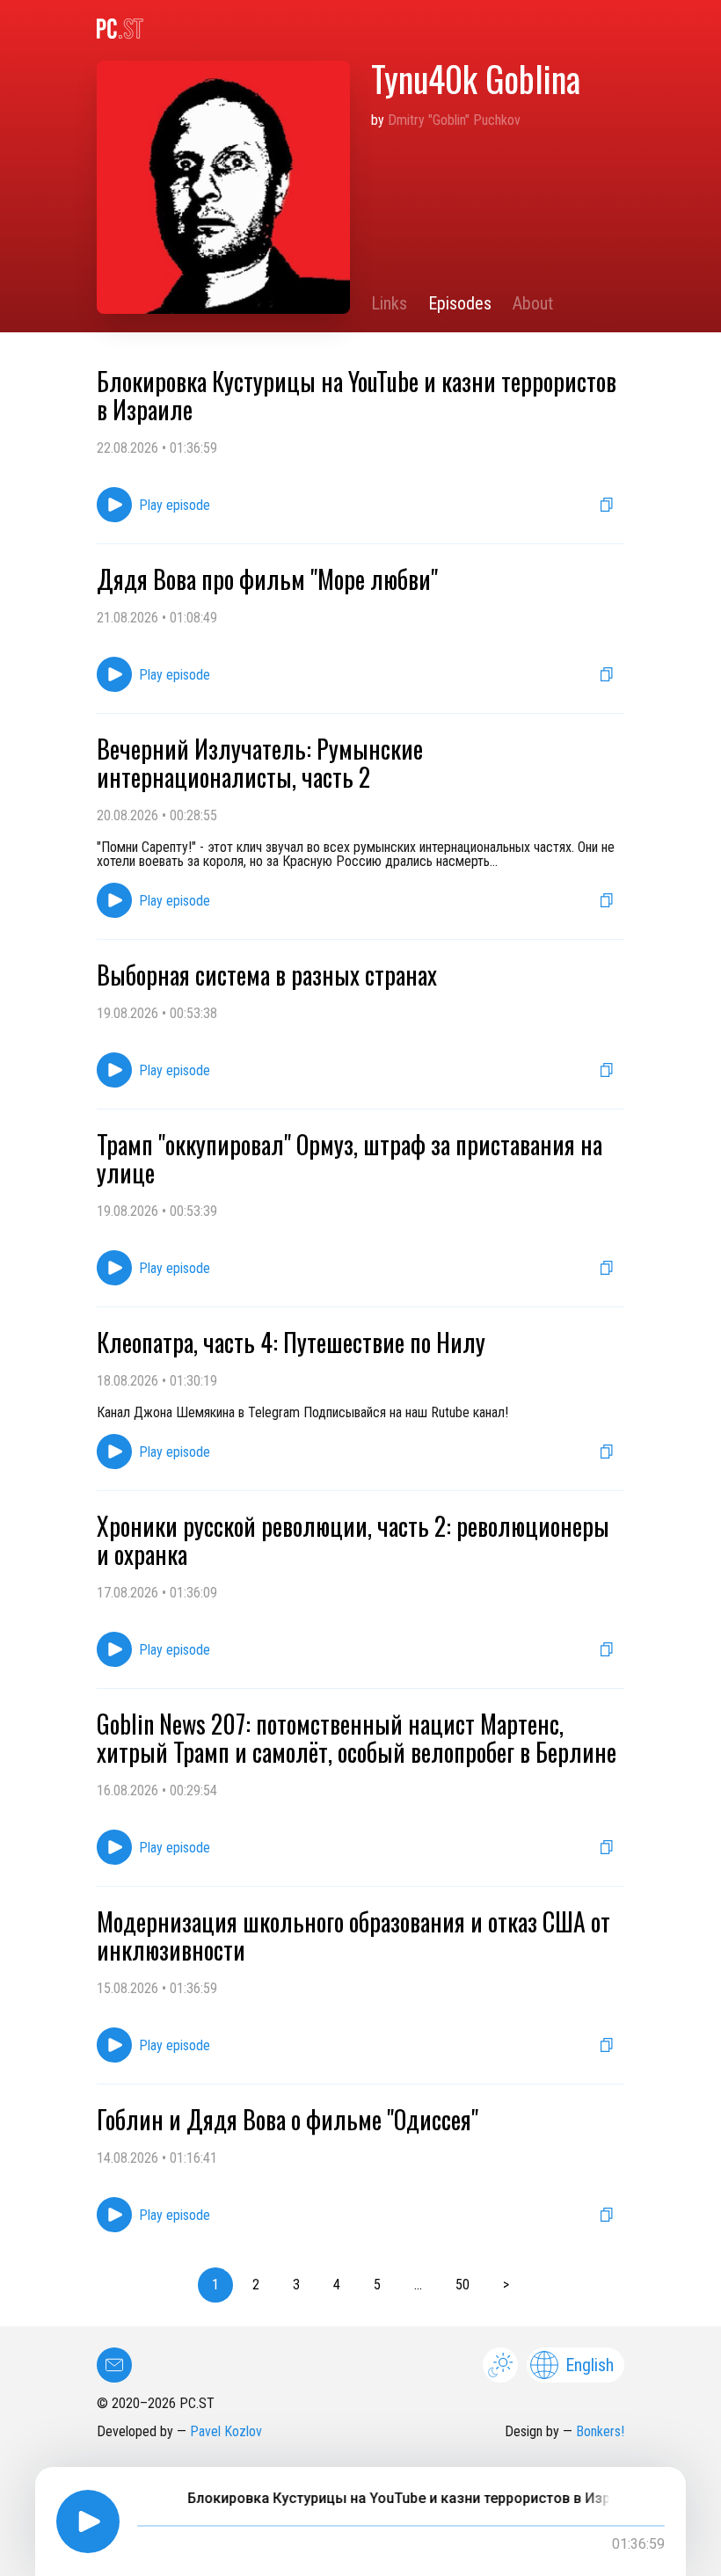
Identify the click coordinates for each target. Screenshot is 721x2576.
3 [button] (296, 2285)
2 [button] (256, 2285)
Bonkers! (600, 2431)
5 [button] (377, 2285)
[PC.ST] (360, 29)
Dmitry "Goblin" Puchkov (454, 120)
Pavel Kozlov (226, 2431)
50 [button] (462, 2285)
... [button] (418, 2285)
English (590, 2365)
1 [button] (215, 2285)
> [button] (506, 2285)
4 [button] (337, 2285)
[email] (114, 2365)
